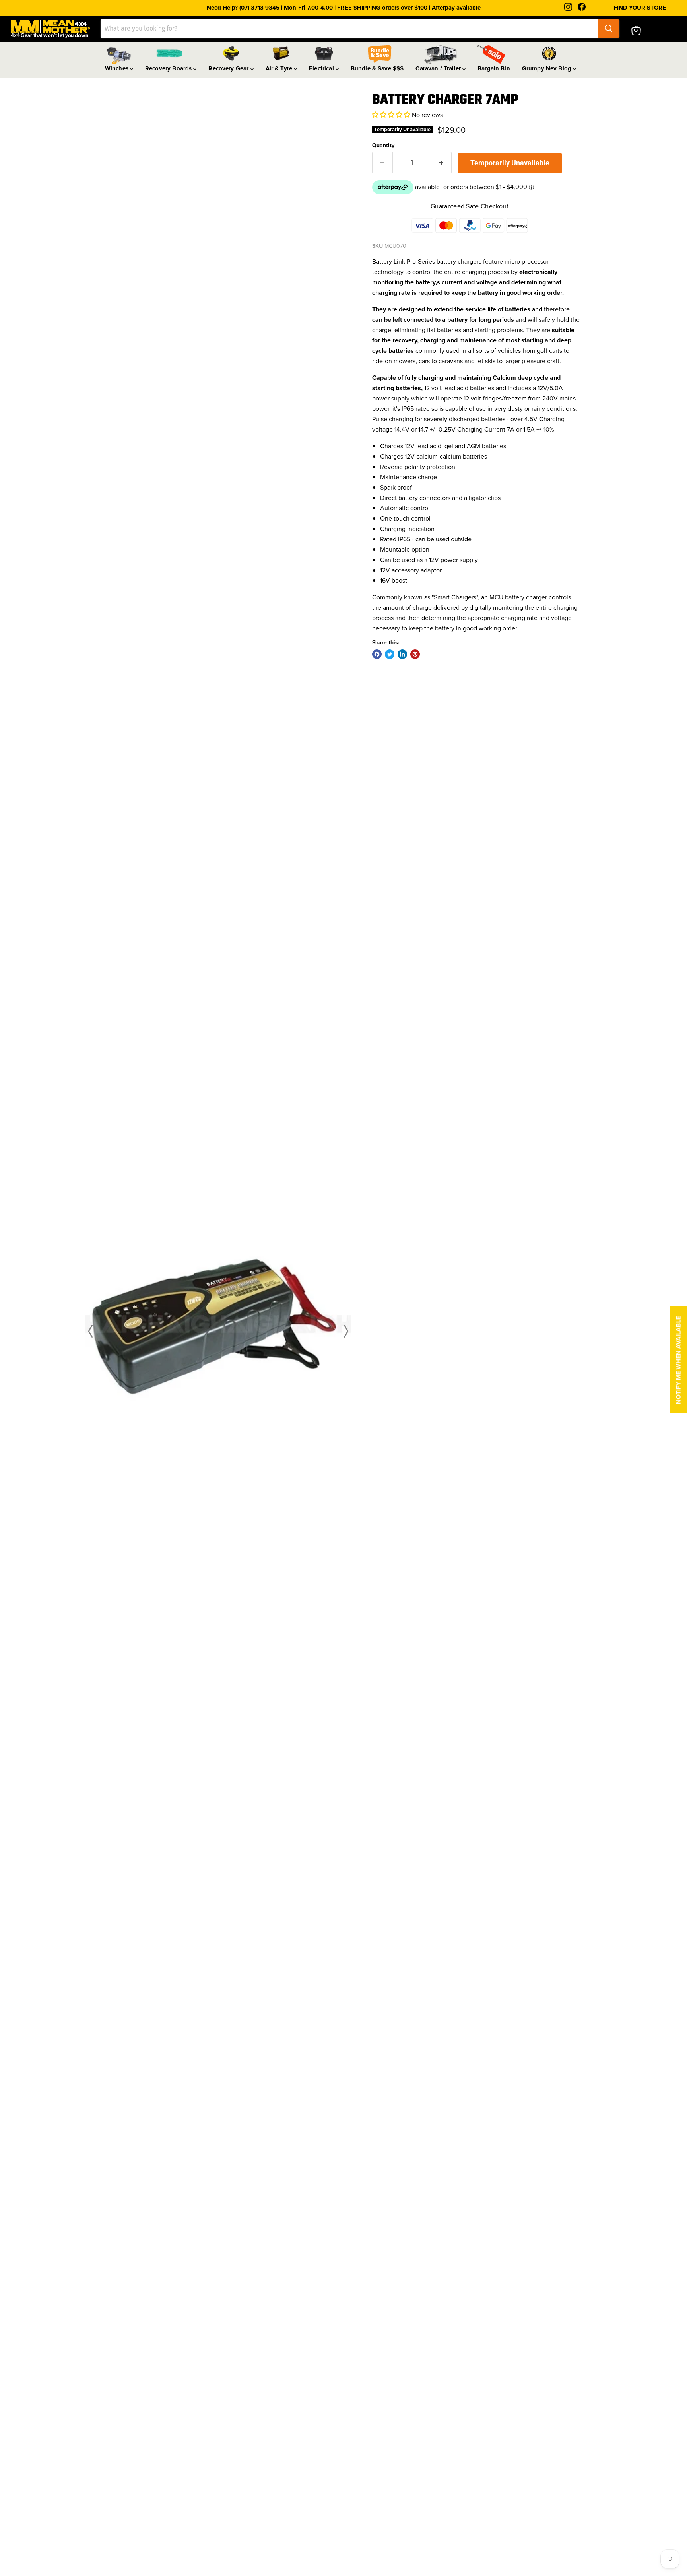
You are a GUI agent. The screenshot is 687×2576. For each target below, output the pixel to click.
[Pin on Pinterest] (415, 654)
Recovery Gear (229, 68)
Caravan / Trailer (439, 68)
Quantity (383, 145)
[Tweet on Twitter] (390, 654)
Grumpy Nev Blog (547, 68)
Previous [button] (92, 1331)
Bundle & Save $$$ (377, 68)
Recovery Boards (169, 68)
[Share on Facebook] (377, 654)
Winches (117, 68)
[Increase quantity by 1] (442, 163)
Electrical (322, 68)
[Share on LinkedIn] (402, 654)
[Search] (609, 29)
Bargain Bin (494, 68)
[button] (391, 115)
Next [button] (344, 1331)
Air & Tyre (280, 68)
